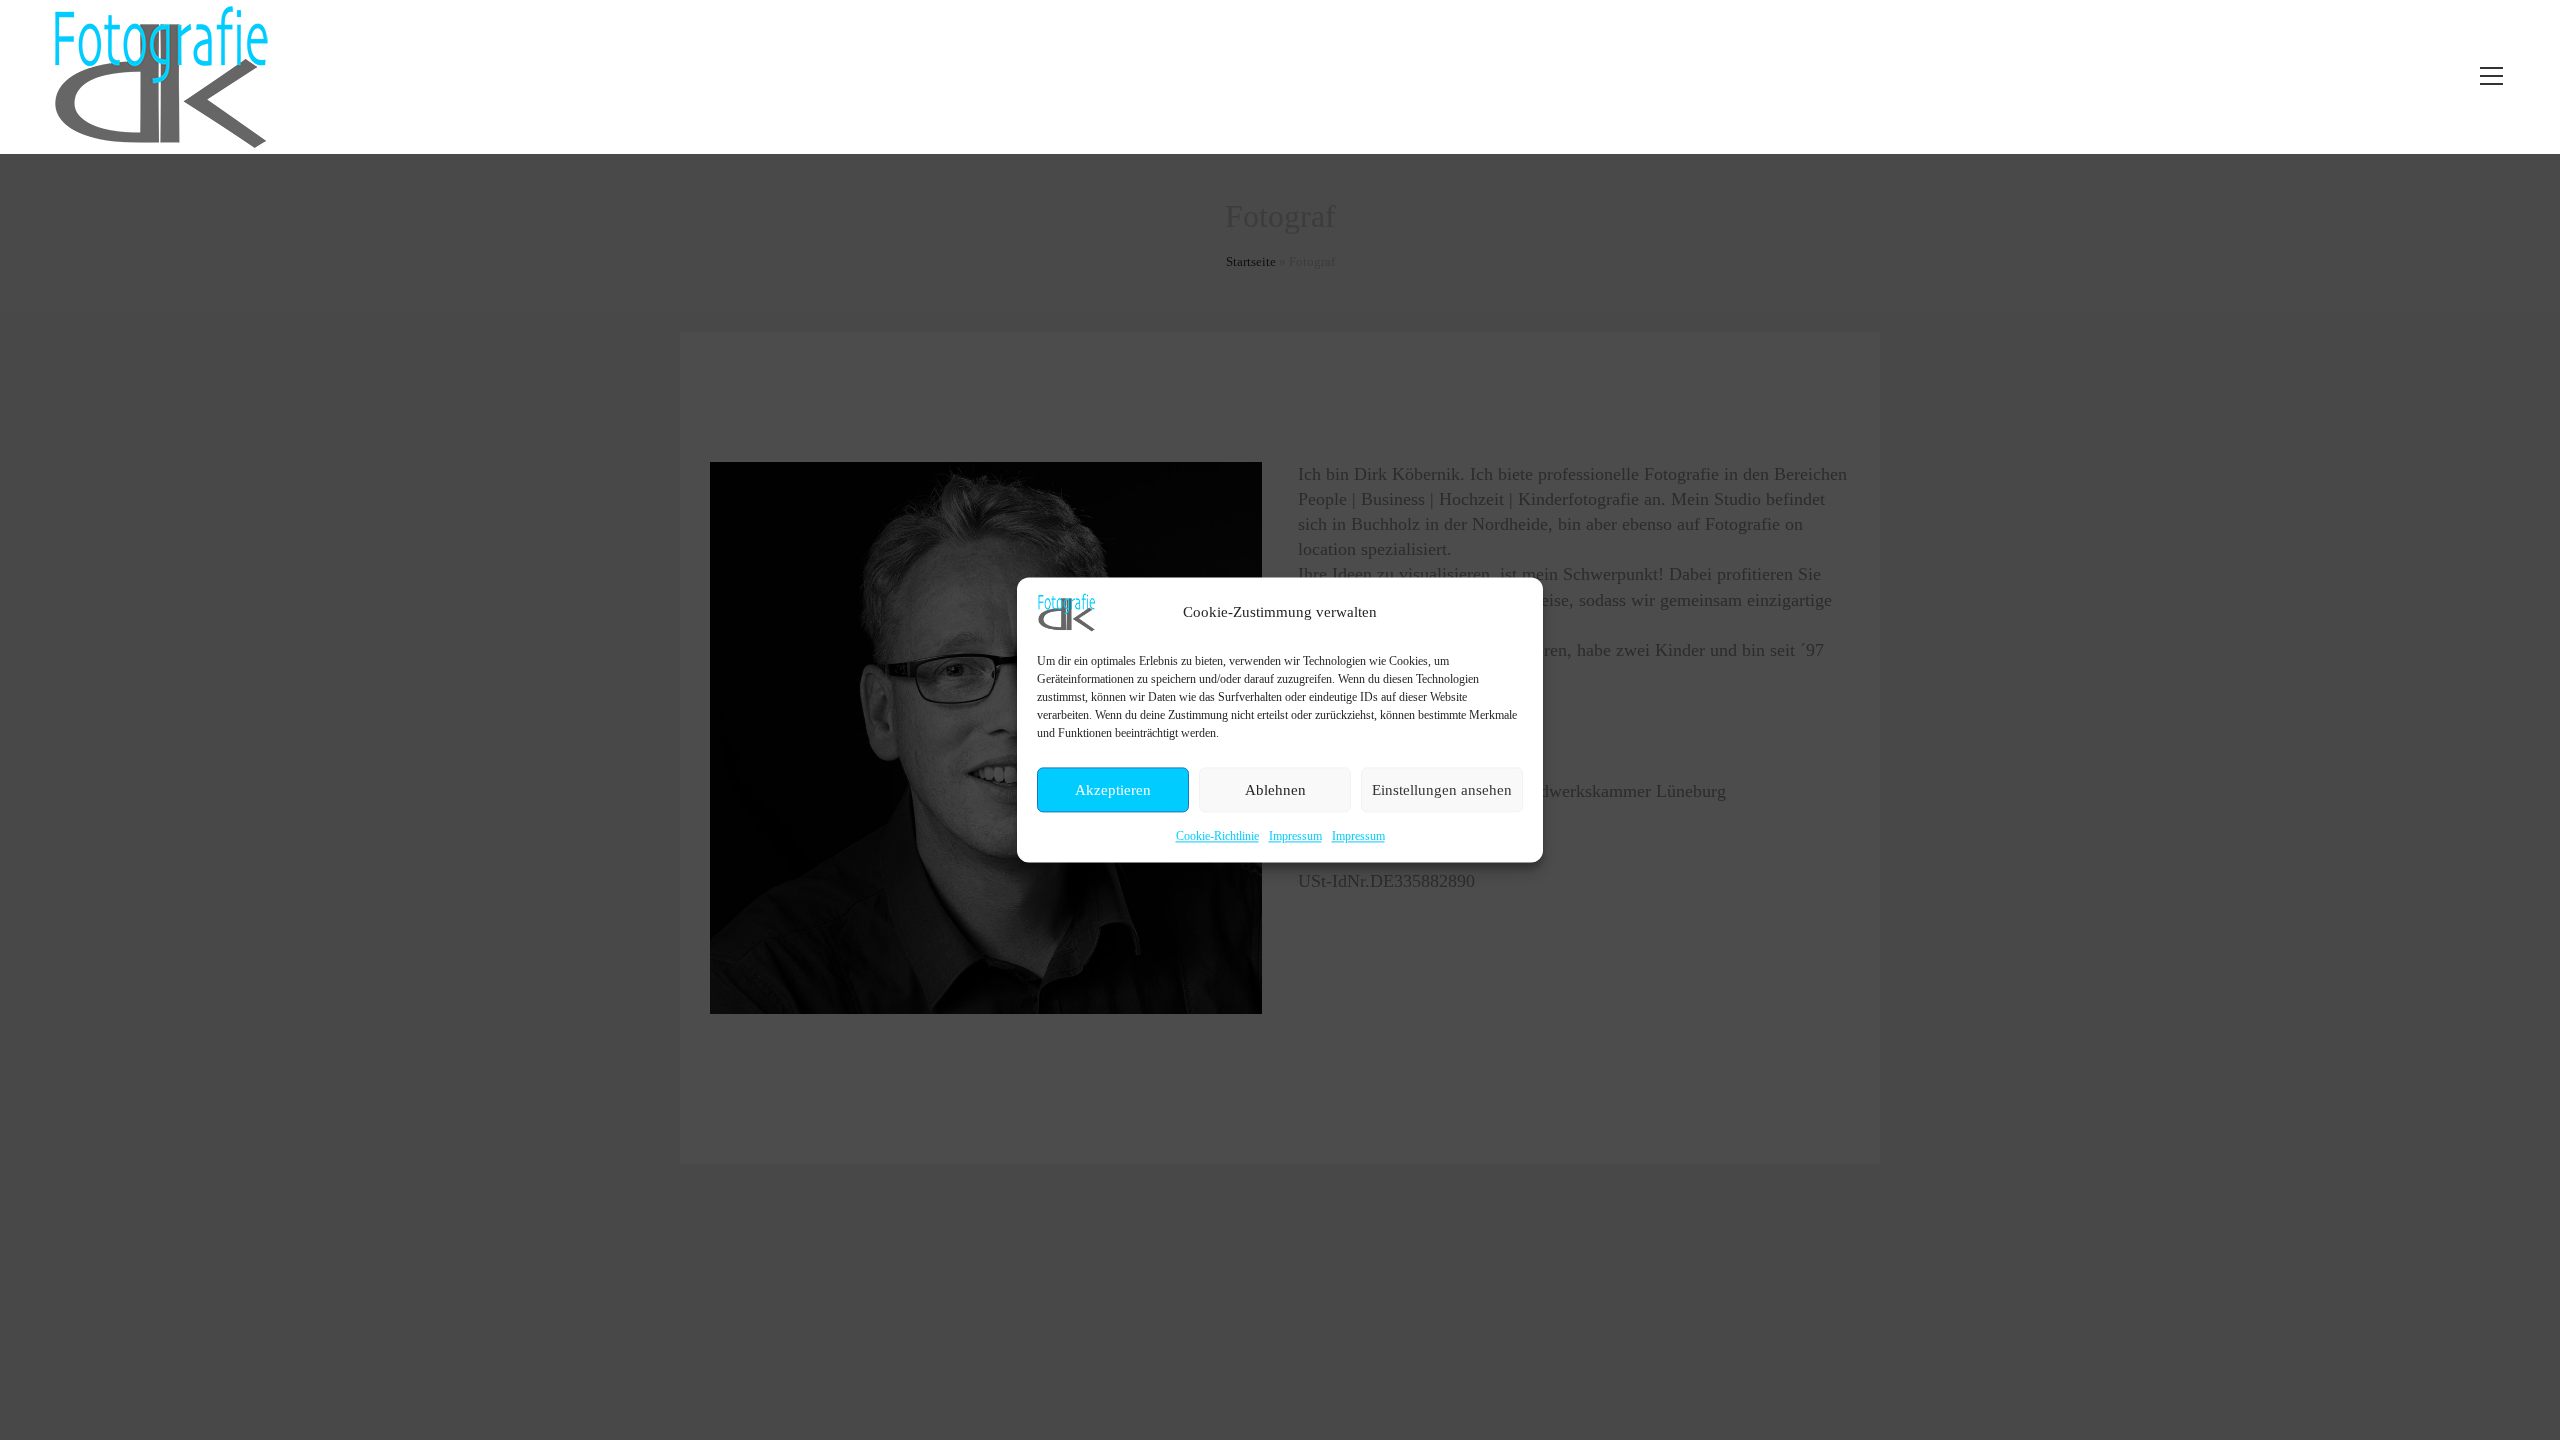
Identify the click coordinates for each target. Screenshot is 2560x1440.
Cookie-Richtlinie (1217, 836)
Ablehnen (1275, 790)
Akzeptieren (1113, 790)
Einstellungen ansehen (1442, 790)
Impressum (1295, 836)
